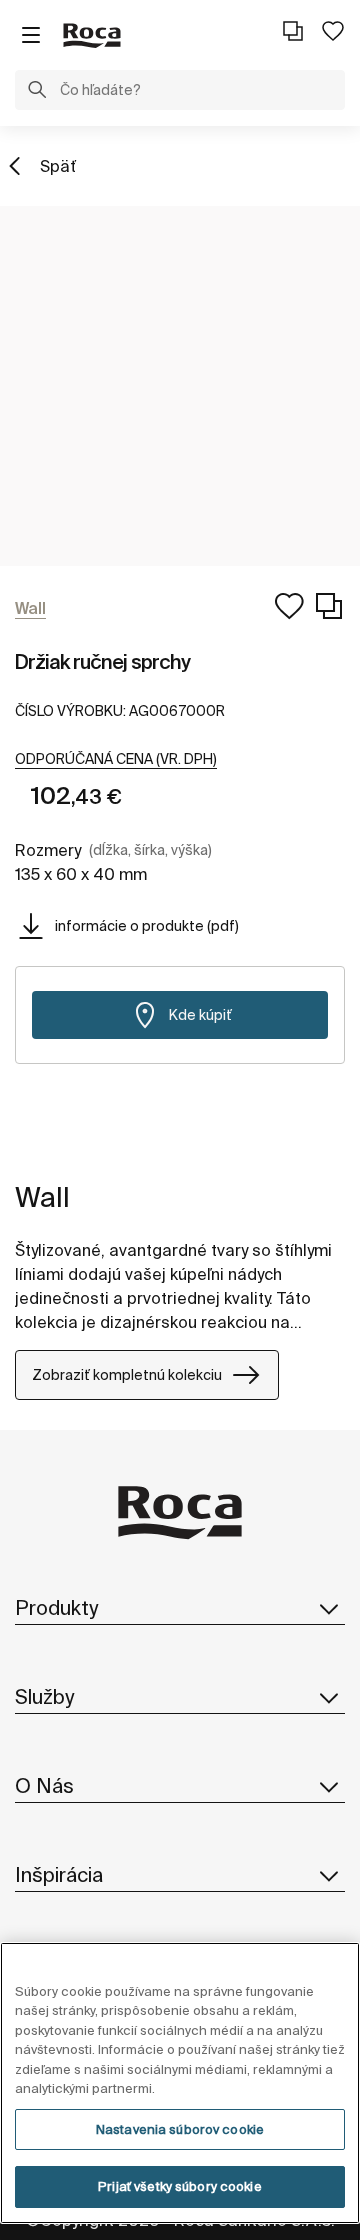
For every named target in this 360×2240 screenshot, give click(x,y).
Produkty (56, 1607)
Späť (58, 166)
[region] (180, 2083)
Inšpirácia (59, 1874)
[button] (37, 92)
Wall (42, 1196)
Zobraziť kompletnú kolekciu (127, 1375)
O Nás (44, 1785)
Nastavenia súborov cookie (180, 2129)
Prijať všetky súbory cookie (180, 2186)
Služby (44, 1696)
